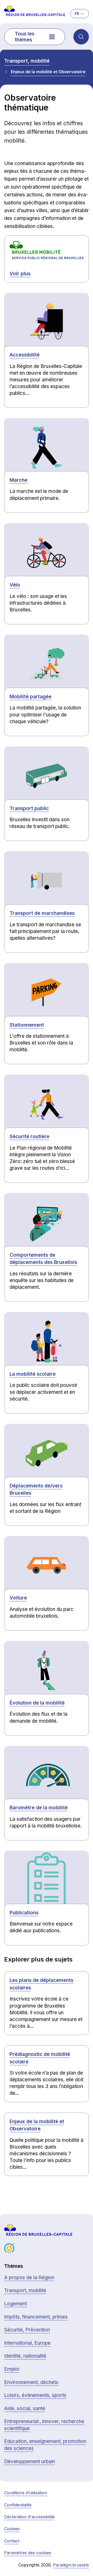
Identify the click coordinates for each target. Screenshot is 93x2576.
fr (77, 14)
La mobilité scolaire (33, 1374)
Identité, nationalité (25, 2356)
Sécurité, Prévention (27, 2330)
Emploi (12, 2369)
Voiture (18, 1598)
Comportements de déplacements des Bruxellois (43, 1259)
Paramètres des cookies (28, 2553)
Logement (16, 2304)
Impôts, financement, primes (36, 2317)
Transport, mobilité (27, 61)
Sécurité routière (29, 1137)
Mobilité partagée (30, 697)
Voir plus (20, 274)
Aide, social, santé (25, 2408)
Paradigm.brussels (71, 2565)
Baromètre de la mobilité (39, 1808)
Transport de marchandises (42, 913)
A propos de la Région (29, 2278)
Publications (24, 1913)
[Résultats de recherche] (81, 37)
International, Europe (27, 2343)
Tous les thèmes (25, 37)
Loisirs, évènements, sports (35, 2395)
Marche (18, 480)
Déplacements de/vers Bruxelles (36, 1490)
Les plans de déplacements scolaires (41, 1984)
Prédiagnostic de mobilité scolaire (40, 2058)
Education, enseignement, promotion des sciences (45, 2445)
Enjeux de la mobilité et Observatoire (48, 72)
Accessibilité (25, 355)
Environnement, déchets (31, 2382)
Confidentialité (18, 2505)
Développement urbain (30, 2462)
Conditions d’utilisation (26, 2493)
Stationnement (27, 1025)
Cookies (12, 2529)
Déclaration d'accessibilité (29, 2517)
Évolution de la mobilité (37, 1703)
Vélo (15, 585)
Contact (12, 2541)
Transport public (29, 808)
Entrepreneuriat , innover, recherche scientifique (44, 2425)
